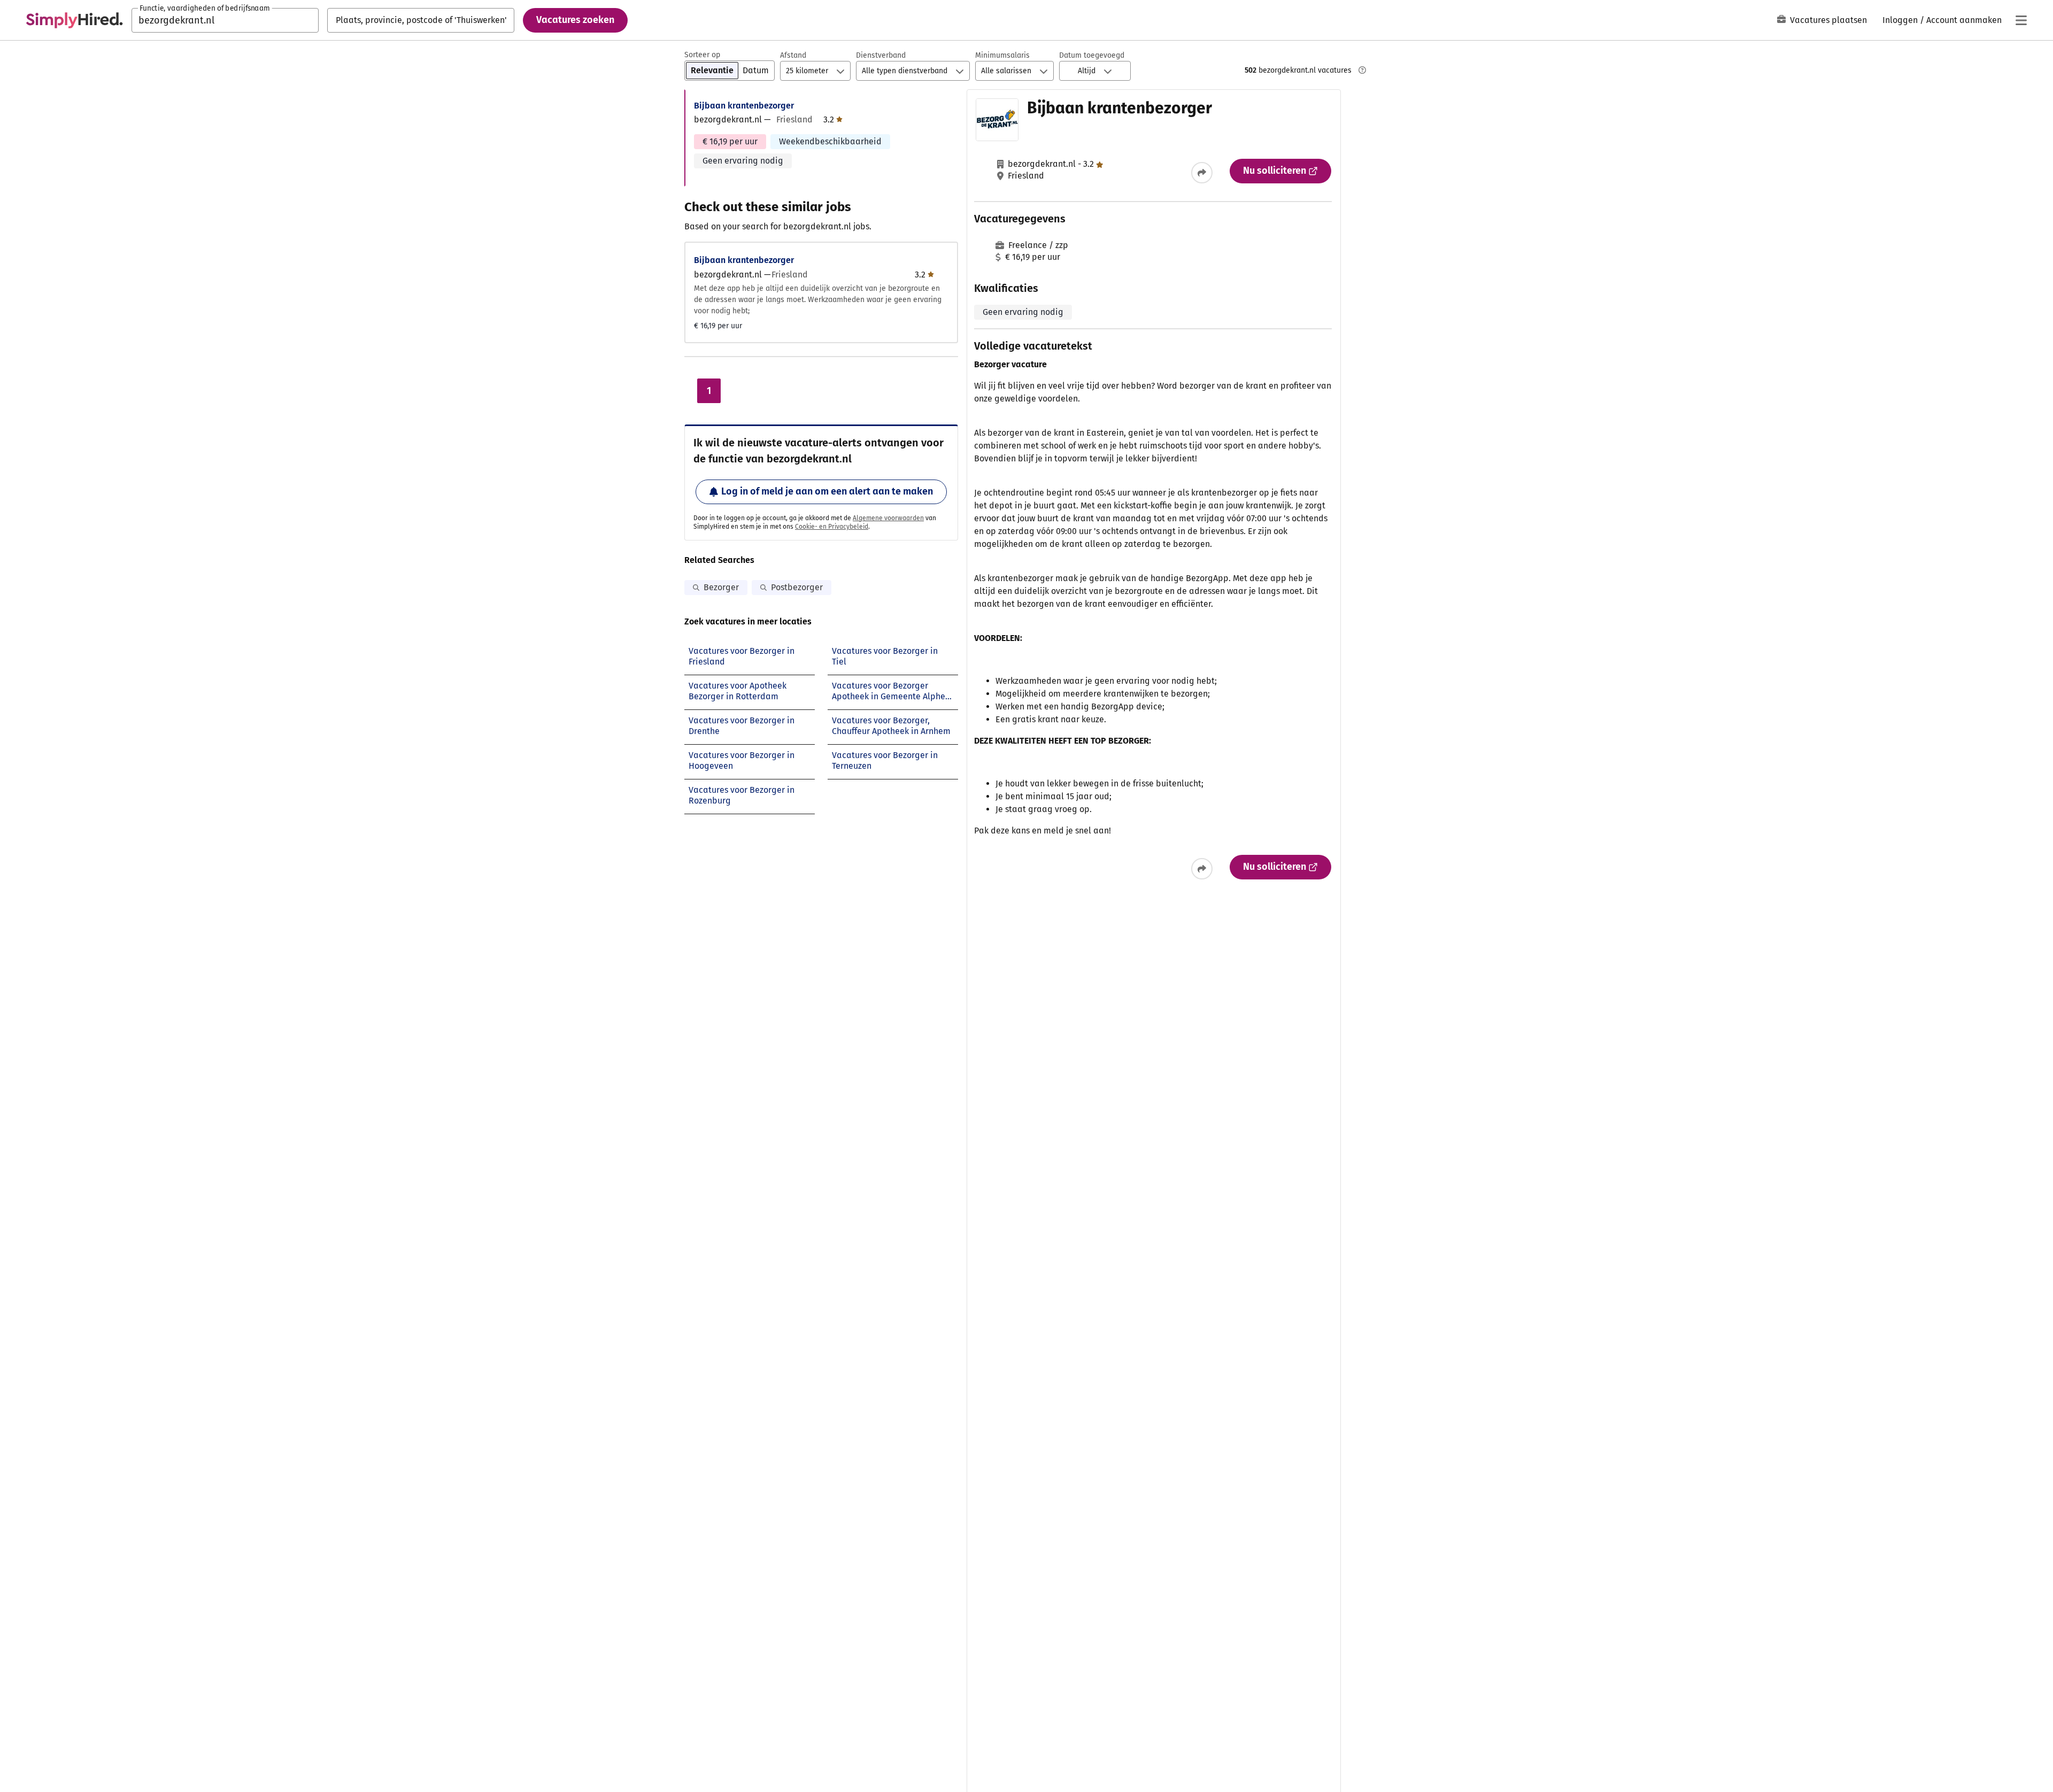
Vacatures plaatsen (1828, 20)
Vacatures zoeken (575, 20)
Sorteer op (702, 55)
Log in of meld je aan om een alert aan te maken (827, 491)
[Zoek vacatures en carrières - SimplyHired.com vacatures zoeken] (74, 20)
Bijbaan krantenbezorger (744, 106)
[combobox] (225, 20)
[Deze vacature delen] (1202, 173)
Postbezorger (797, 587)
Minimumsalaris (1002, 55)
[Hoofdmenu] (2021, 20)
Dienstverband (881, 55)
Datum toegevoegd (1092, 55)
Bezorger (721, 587)
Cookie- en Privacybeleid (832, 527)
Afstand (793, 55)
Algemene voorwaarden (888, 518)
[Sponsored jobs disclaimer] (1362, 70)
